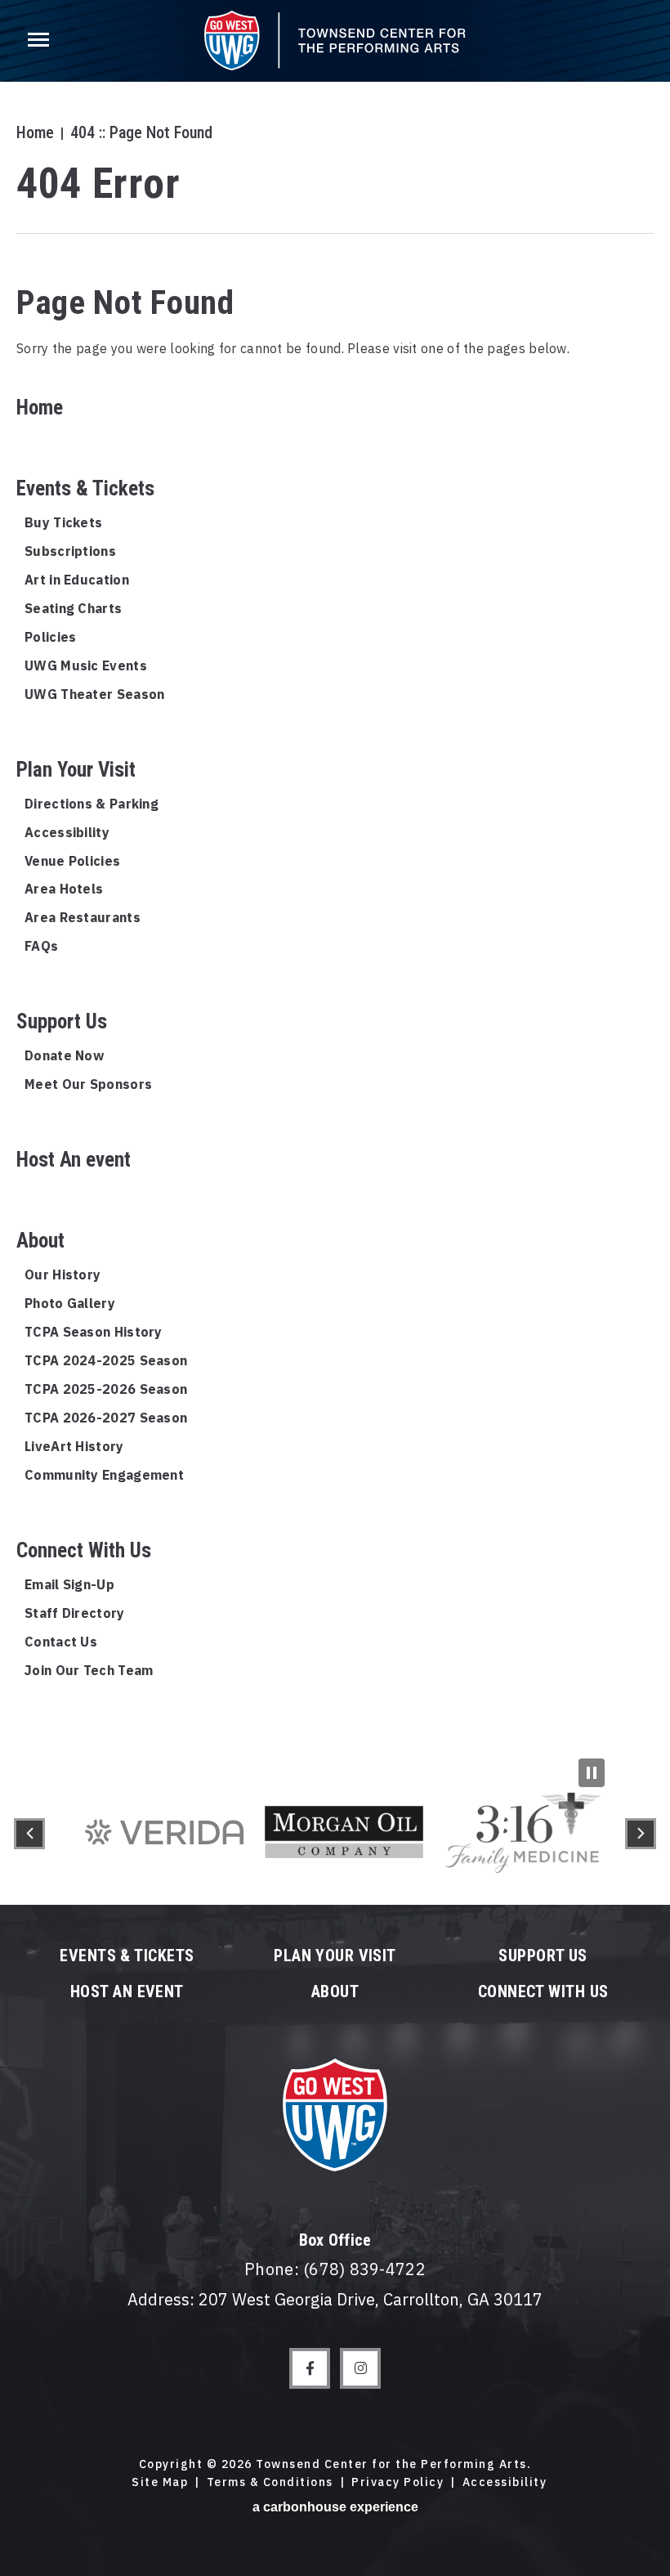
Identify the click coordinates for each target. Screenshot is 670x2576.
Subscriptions (70, 551)
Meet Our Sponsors (88, 1084)
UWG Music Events (86, 665)
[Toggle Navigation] (37, 41)
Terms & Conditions (270, 2482)
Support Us (62, 1021)
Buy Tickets (63, 522)
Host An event (74, 1160)
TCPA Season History (94, 1332)
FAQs (41, 946)
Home (35, 132)
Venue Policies (72, 861)
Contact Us (61, 1642)
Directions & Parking (92, 804)
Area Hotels (64, 889)
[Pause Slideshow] (592, 1773)
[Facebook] (310, 2368)
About (40, 1241)
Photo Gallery (70, 1303)
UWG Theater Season (94, 694)
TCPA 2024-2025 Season (106, 1360)
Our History (63, 1275)
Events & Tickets (85, 488)
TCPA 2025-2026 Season (106, 1389)
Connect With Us (84, 1550)
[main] (335, 881)
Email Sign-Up (69, 1584)
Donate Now (64, 1055)
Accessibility (67, 832)
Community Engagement (104, 1475)
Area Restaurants (83, 917)
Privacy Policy (398, 2482)
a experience (335, 2507)
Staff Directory (75, 1613)
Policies (50, 637)
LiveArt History (74, 1446)
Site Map (160, 2482)
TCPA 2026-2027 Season (106, 1418)
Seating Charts (73, 608)
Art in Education (77, 580)
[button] (29, 1834)
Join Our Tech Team (89, 1670)
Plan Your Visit (76, 770)
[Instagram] (360, 2368)
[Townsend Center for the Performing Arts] (335, 40)
